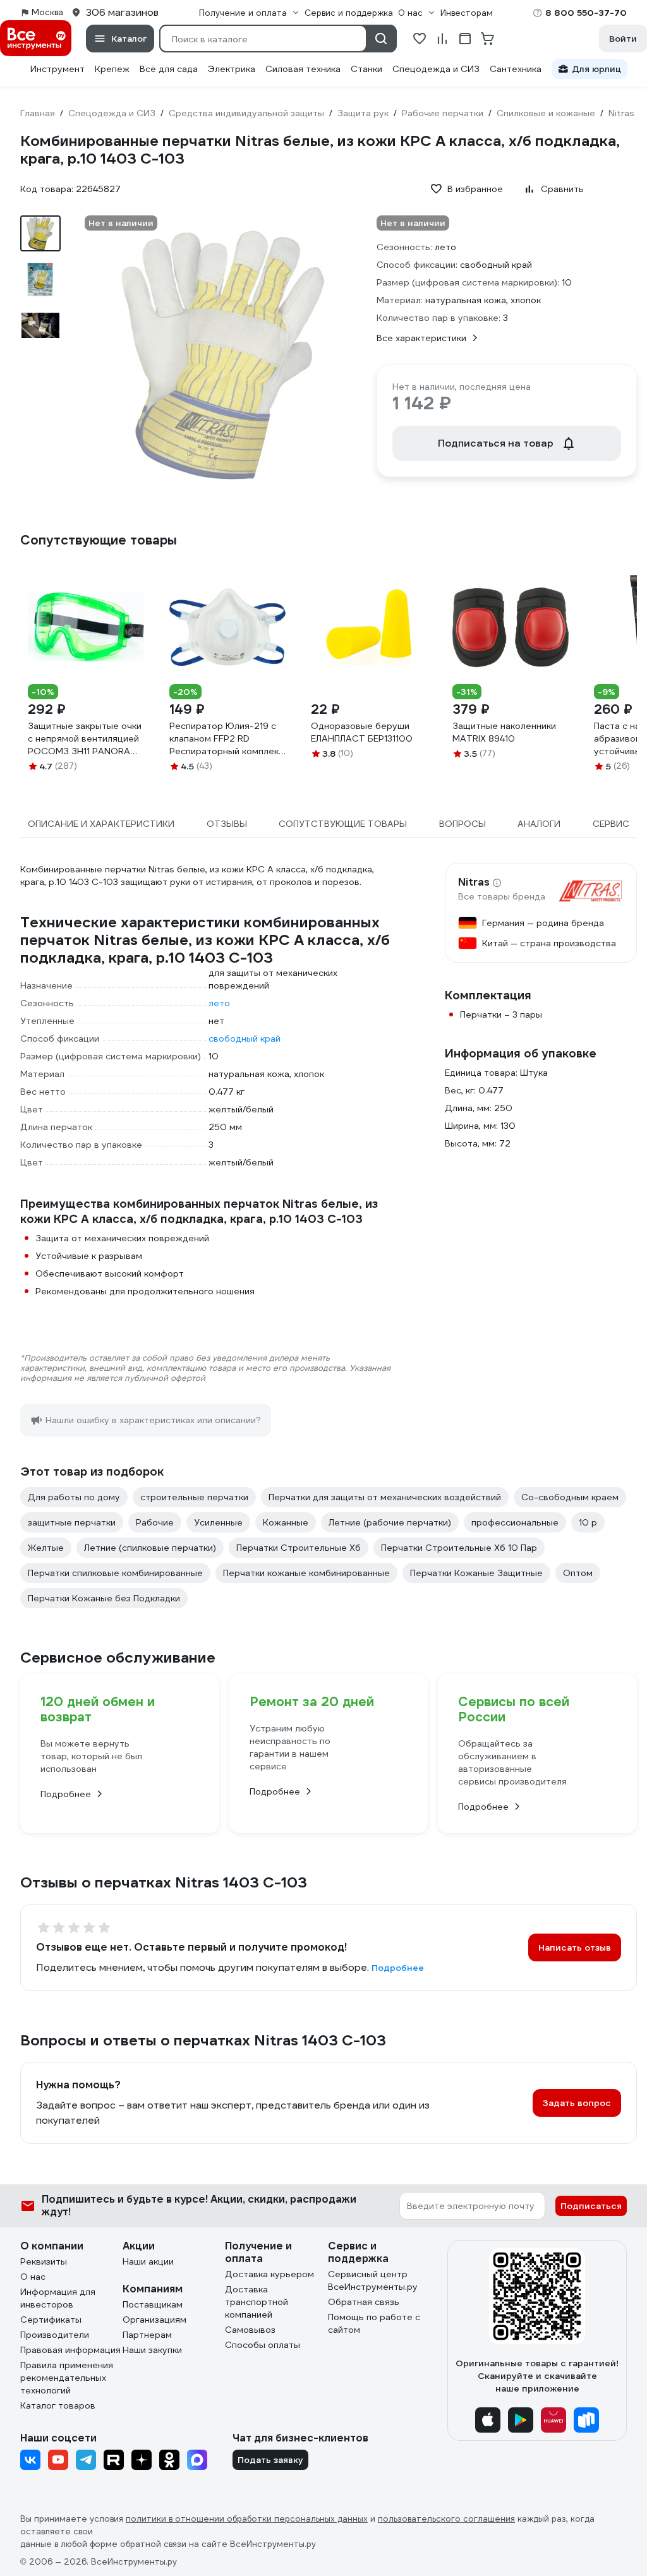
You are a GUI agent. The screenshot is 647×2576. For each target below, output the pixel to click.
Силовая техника (303, 69)
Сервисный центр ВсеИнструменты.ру (373, 2280)
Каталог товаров (58, 2405)
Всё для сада (169, 69)
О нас (33, 2277)
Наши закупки (152, 2350)
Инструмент (57, 69)
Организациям (154, 2320)
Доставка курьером (269, 2274)
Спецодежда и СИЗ (436, 69)
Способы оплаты (263, 2345)
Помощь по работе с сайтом (374, 2323)
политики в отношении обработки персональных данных (247, 2519)
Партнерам (147, 2335)
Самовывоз (250, 2330)
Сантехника (516, 69)
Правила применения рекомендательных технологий (67, 2378)
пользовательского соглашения (446, 2519)
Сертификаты (51, 2320)
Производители (55, 2335)
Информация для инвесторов (58, 2298)
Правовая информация (70, 2350)
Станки (366, 69)
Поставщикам (153, 2304)
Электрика (232, 69)
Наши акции (148, 2261)
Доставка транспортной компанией (257, 2302)
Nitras (474, 882)
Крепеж (112, 69)
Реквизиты (44, 2261)
